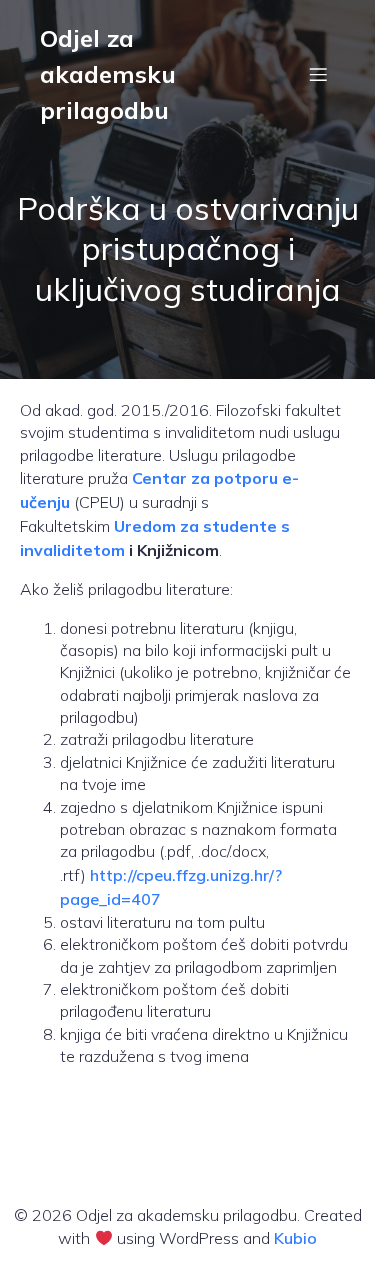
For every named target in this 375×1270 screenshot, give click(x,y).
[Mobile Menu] (318, 74)
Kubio (295, 1238)
